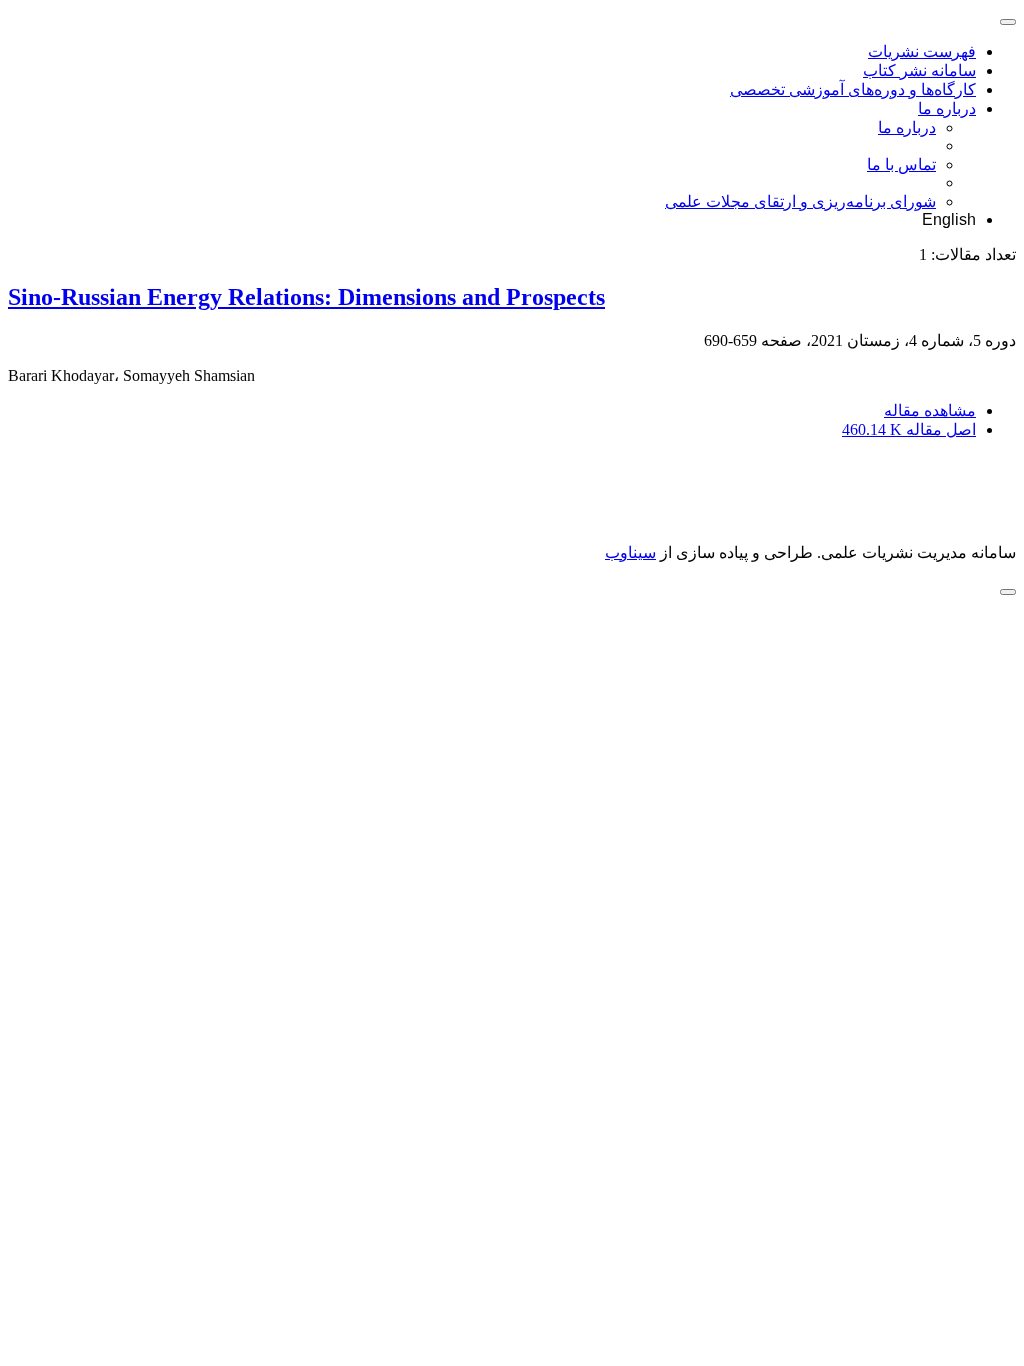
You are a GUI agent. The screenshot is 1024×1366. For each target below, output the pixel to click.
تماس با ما (901, 164)
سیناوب (630, 552)
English (949, 219)
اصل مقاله (909, 429)
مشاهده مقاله (930, 410)
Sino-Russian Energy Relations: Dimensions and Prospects (306, 297)
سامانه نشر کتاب (919, 70)
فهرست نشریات (922, 51)
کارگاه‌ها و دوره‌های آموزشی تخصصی (853, 89)
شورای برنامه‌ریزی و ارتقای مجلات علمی (800, 201)
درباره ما (947, 108)
